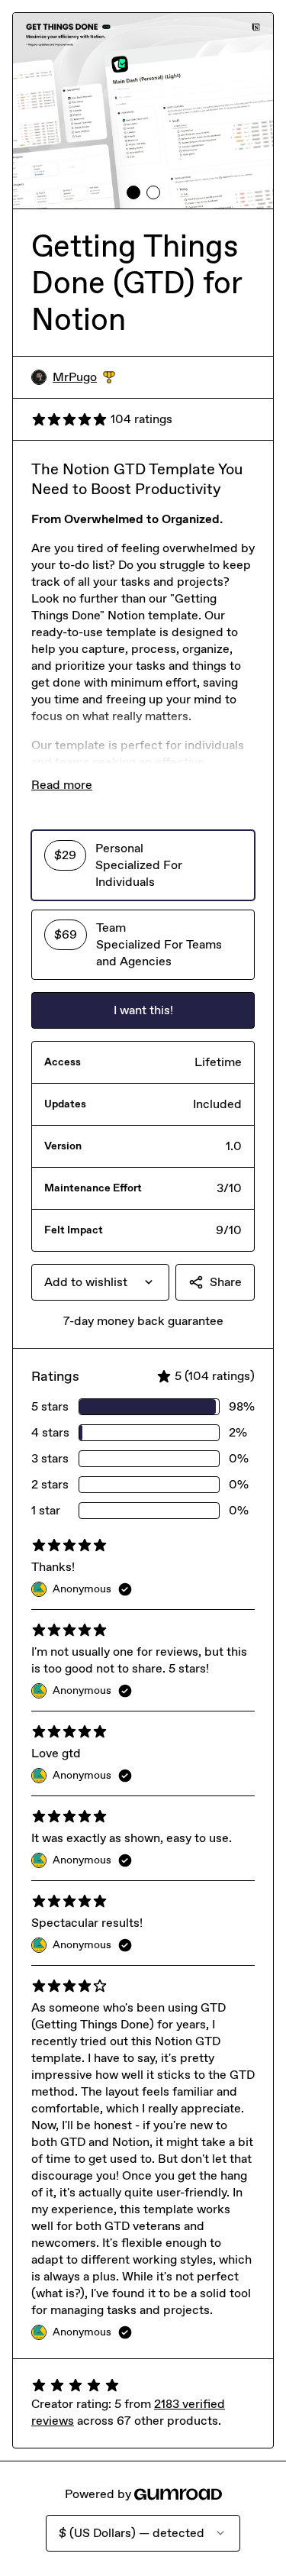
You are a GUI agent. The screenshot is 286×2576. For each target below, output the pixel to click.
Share (226, 1282)
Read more (62, 785)
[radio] (143, 865)
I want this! (143, 1010)
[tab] (133, 192)
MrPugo (84, 378)
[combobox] (100, 1282)
